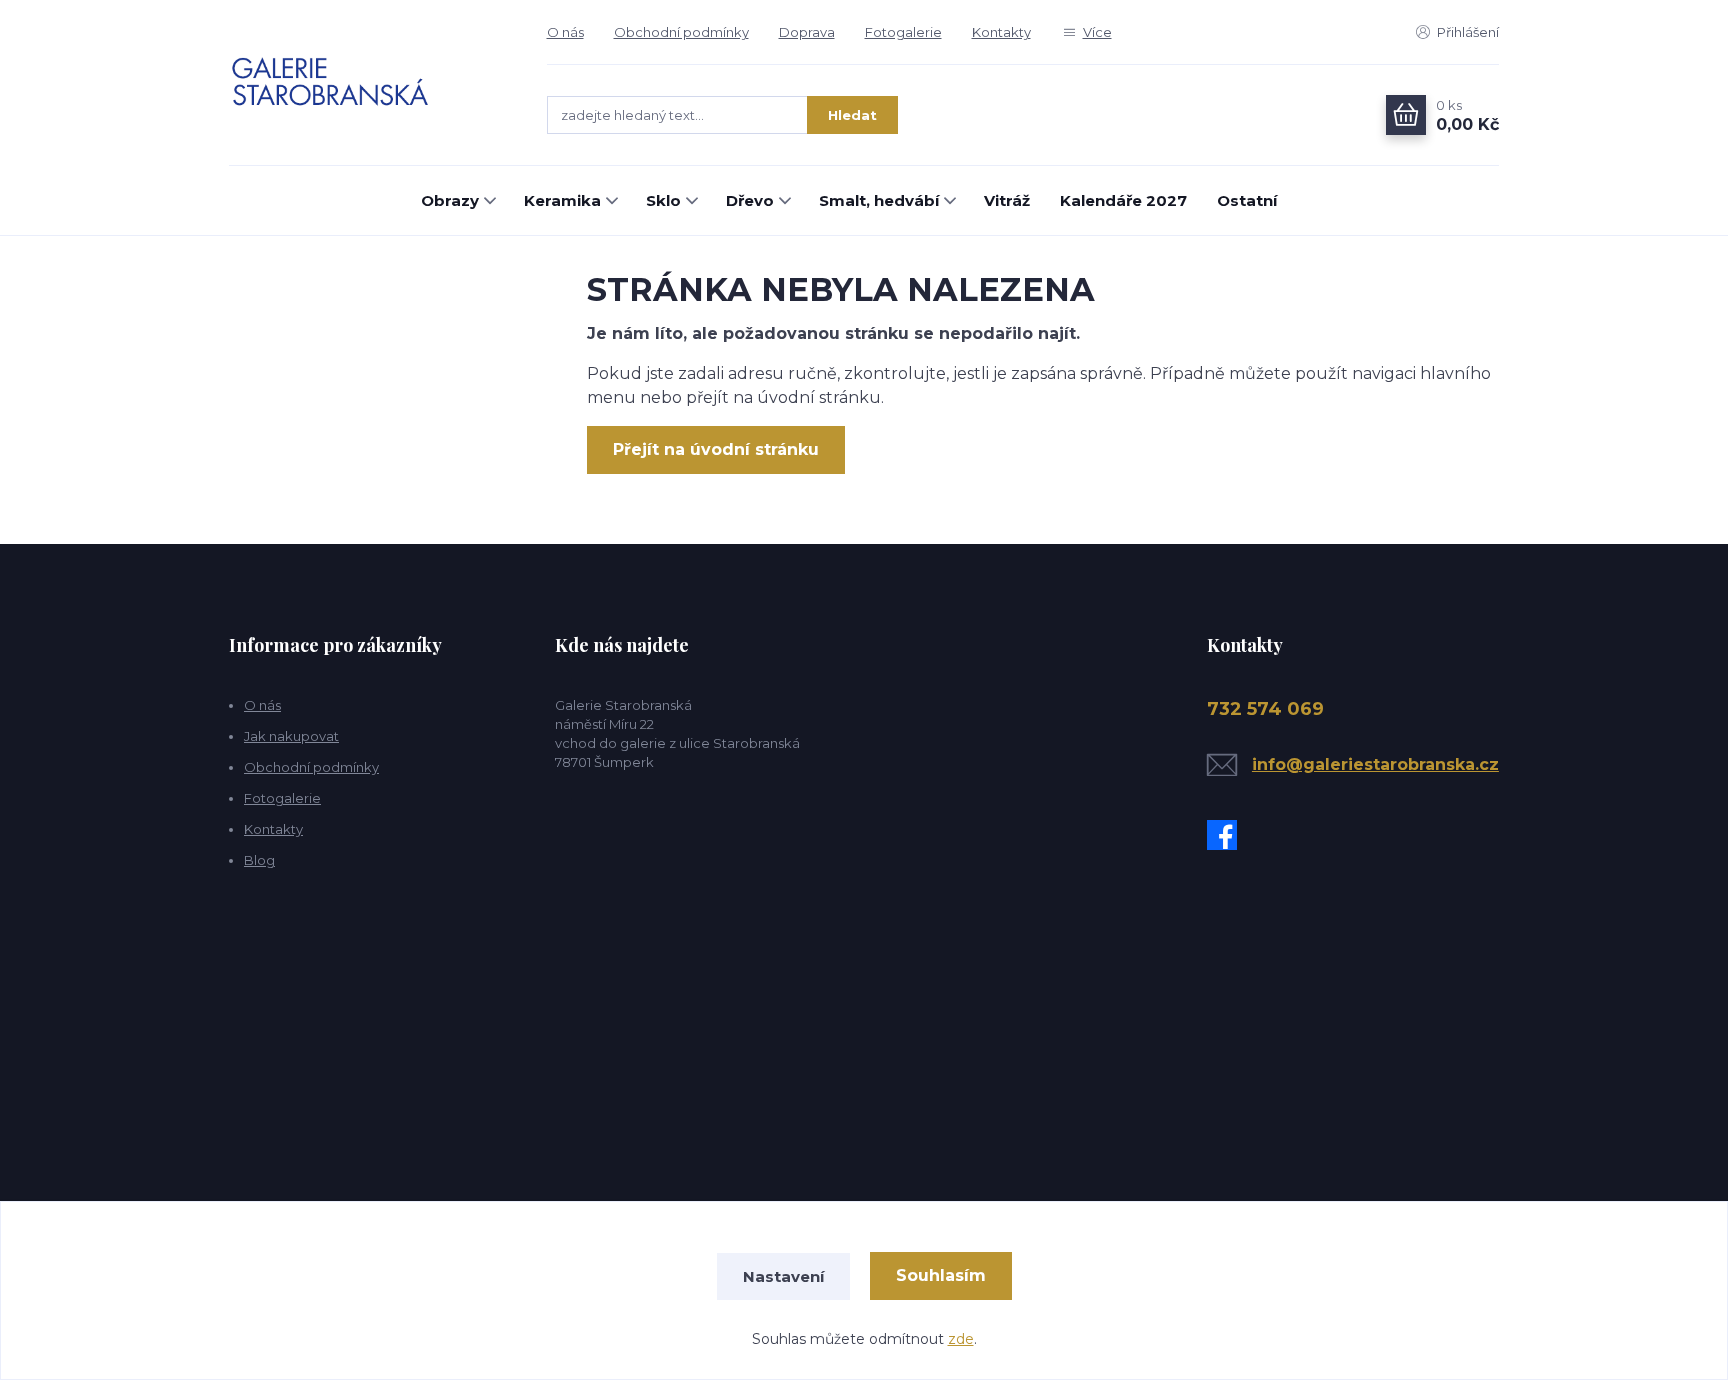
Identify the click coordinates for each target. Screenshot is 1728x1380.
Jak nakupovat (291, 736)
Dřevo (750, 200)
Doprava (807, 32)
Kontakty (1001, 32)
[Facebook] (1227, 835)
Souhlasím (941, 1275)
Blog (259, 860)
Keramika (562, 200)
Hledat (852, 115)
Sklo (663, 200)
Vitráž (1007, 200)
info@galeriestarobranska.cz (1375, 764)
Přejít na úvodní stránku (716, 449)
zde (961, 1339)
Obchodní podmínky (681, 32)
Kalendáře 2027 (1123, 200)
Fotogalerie (903, 32)
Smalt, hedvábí (879, 200)
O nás (565, 32)
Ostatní (1247, 200)
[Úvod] (368, 83)
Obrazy (450, 200)
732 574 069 (1265, 709)
